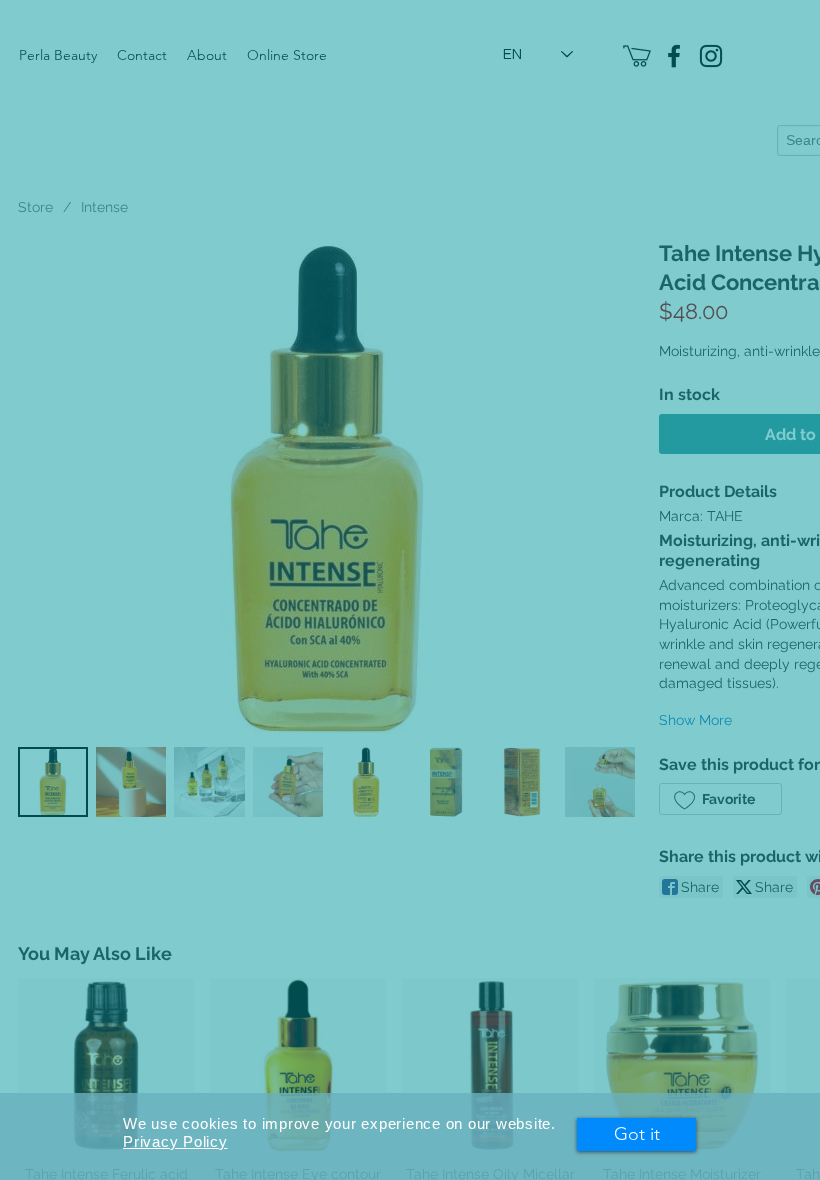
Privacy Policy (175, 1141)
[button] (636, 1134)
